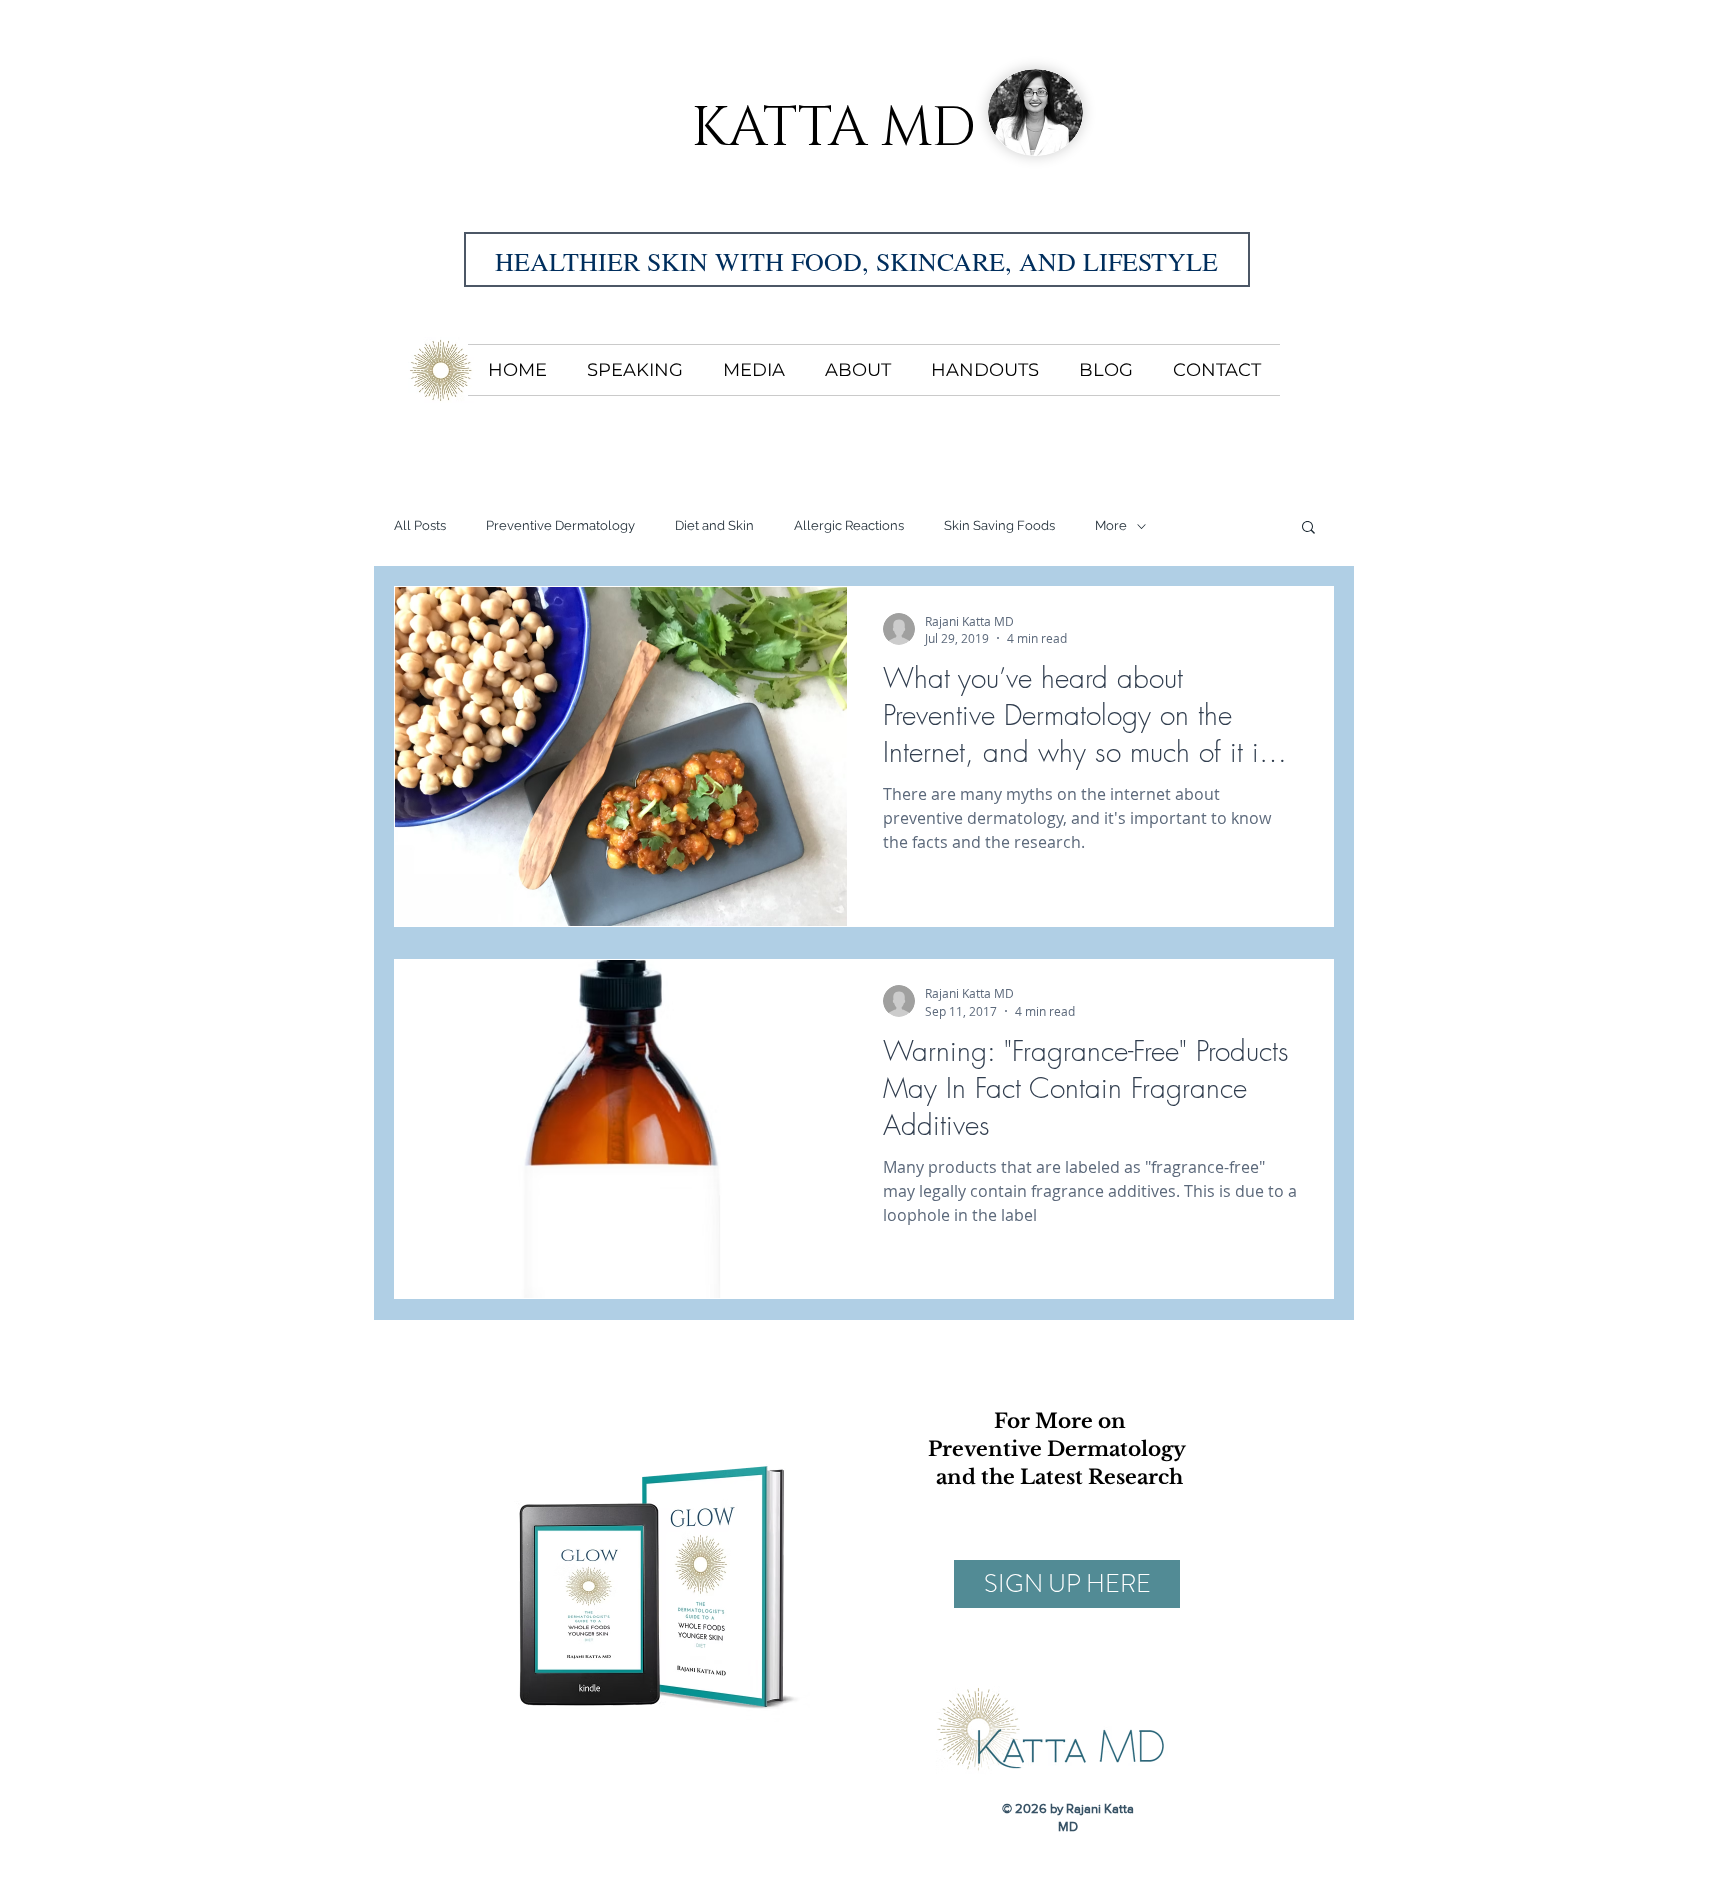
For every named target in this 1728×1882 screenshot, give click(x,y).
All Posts (420, 525)
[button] (1308, 528)
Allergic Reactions (849, 525)
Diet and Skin (714, 525)
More (1111, 525)
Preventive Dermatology (560, 525)
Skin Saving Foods (999, 525)
